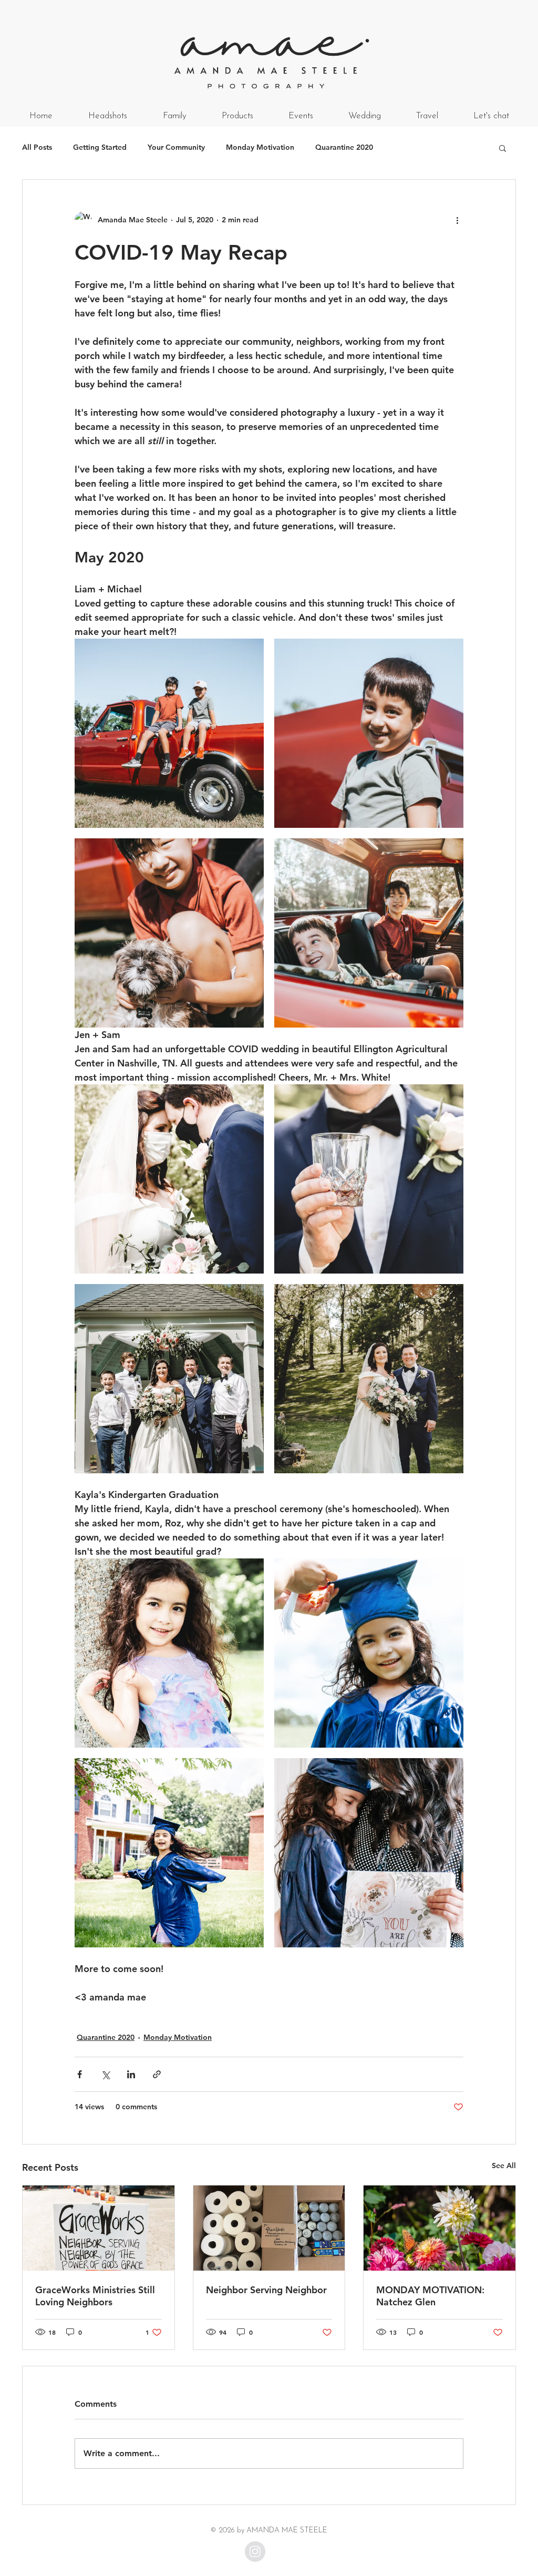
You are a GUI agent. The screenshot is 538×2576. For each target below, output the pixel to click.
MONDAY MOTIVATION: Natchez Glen (430, 2296)
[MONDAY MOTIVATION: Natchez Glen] (439, 2228)
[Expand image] (169, 733)
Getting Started (100, 147)
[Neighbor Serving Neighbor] (269, 2228)
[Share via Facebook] (80, 2074)
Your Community (176, 147)
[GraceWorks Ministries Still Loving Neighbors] (99, 2228)
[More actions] (457, 220)
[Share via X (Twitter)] (105, 2074)
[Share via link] (157, 2074)
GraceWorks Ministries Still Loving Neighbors (95, 2296)
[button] (503, 148)
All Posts (37, 147)
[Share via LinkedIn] (131, 2074)
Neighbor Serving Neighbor (266, 2290)
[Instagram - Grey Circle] (255, 2552)
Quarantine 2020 (344, 147)
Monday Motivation (260, 147)
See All (504, 2166)
